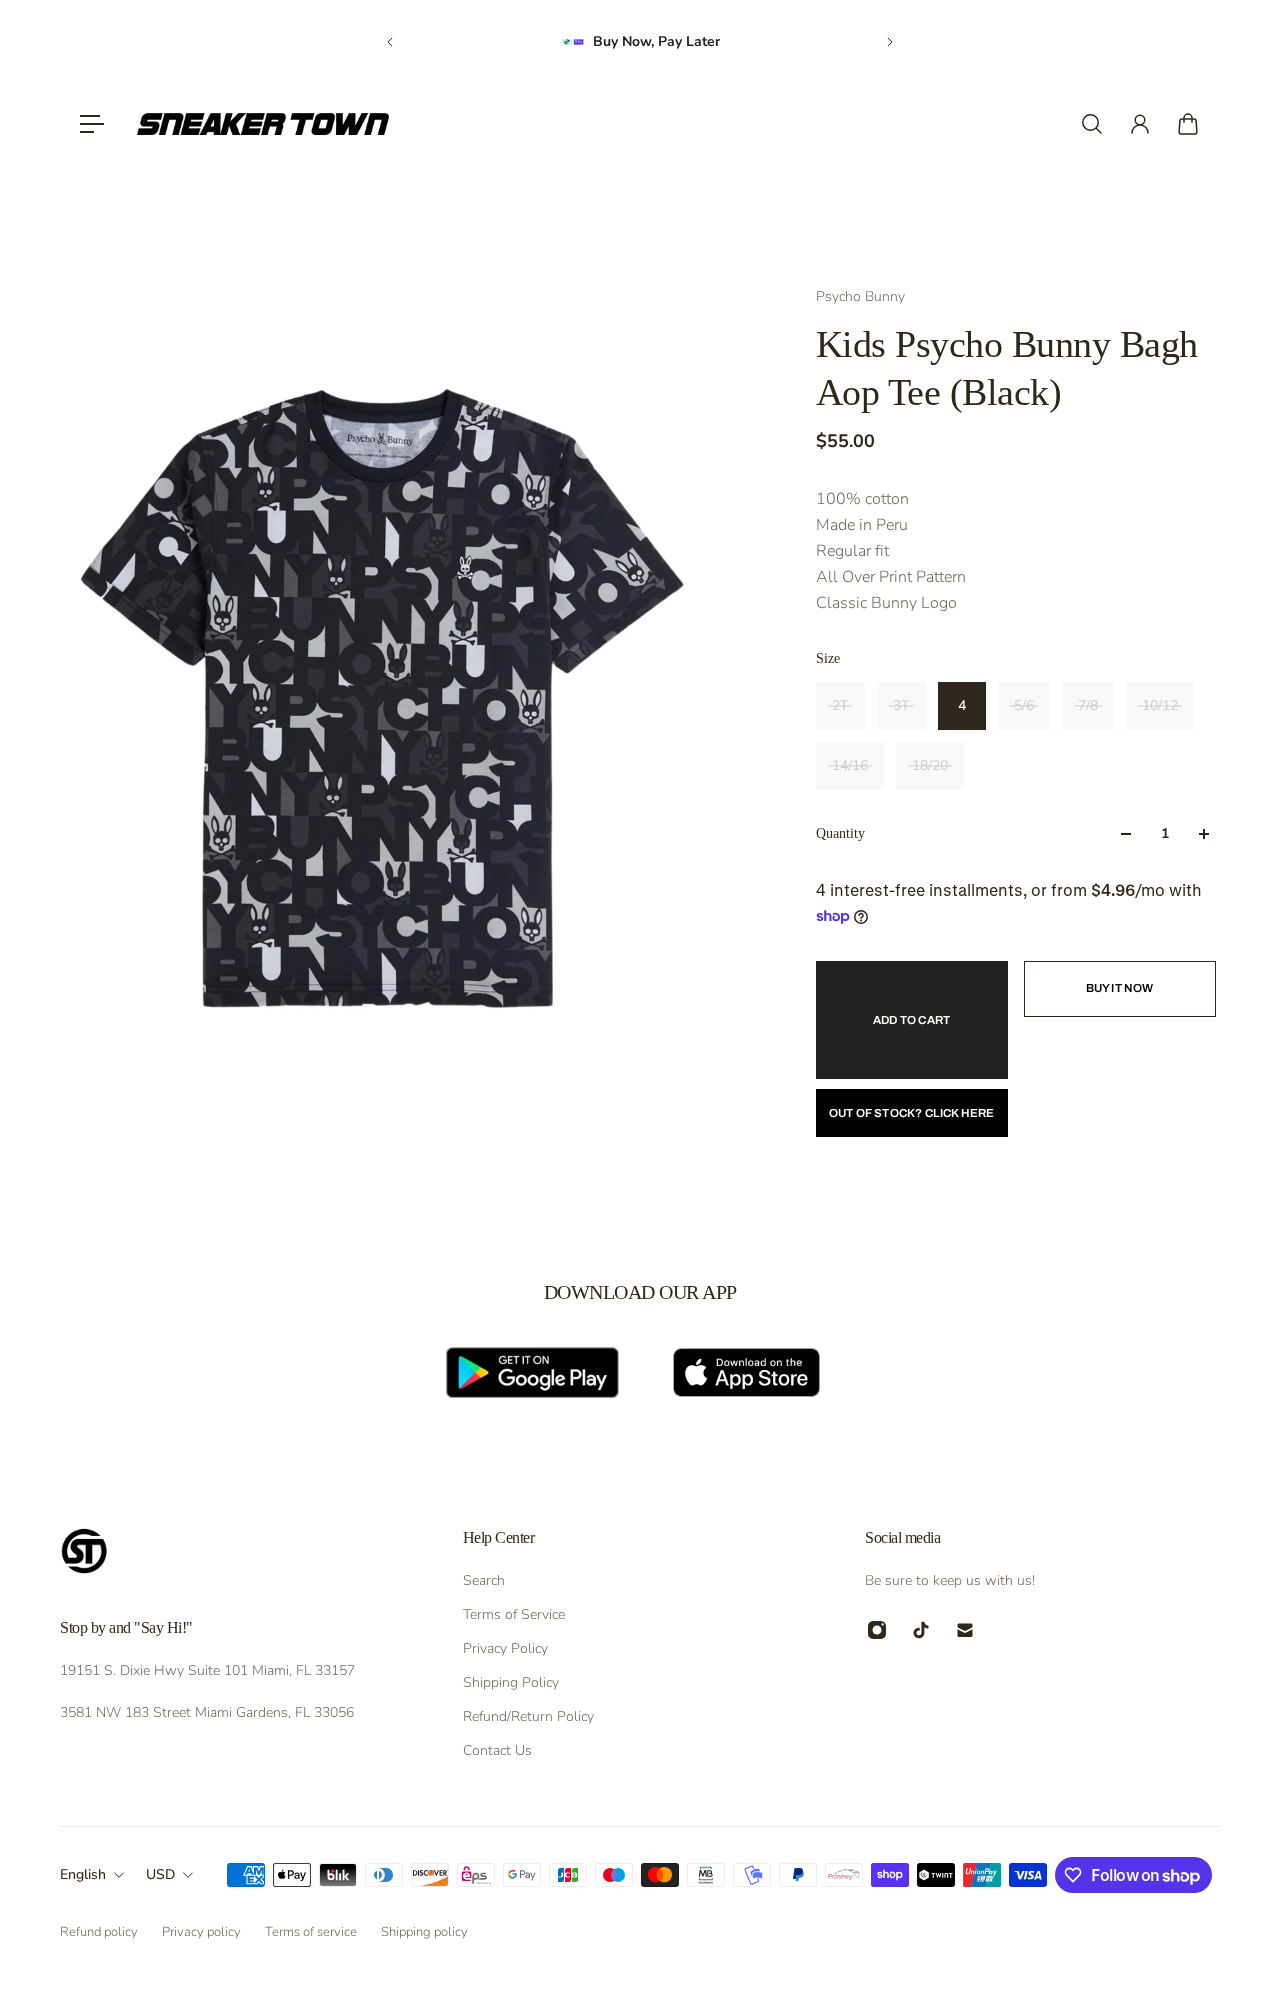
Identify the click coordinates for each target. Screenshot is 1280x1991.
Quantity (840, 833)
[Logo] (263, 124)
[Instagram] (877, 1630)
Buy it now (1120, 988)
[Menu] (92, 124)
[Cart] (1188, 124)
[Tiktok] (921, 1630)
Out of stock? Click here (912, 1113)
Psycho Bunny (860, 296)
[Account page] (1140, 124)
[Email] (965, 1630)
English (83, 1874)
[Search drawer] (1092, 124)
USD (160, 1874)
